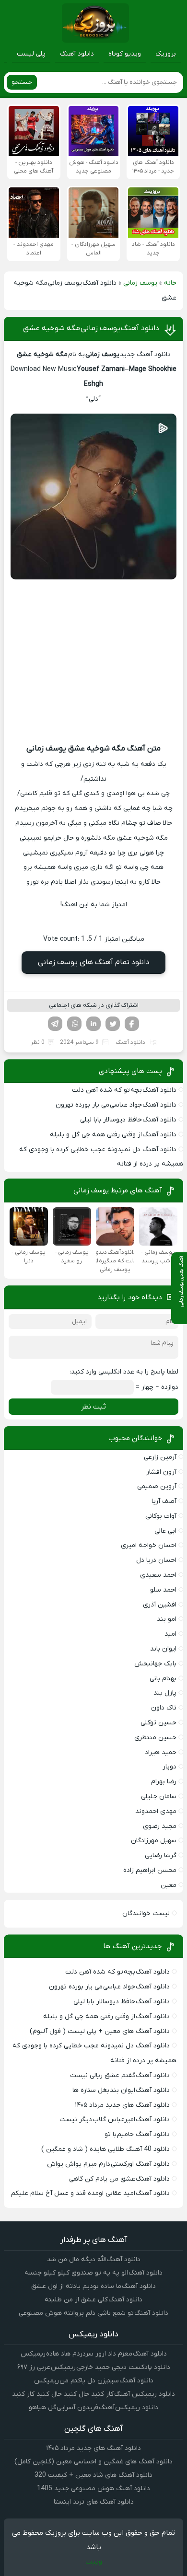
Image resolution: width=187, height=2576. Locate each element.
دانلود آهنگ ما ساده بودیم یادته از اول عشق (93, 2286)
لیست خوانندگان (146, 1913)
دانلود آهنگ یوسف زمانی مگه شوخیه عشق (91, 328)
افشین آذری (160, 1605)
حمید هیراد (161, 1752)
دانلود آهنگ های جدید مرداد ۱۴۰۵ (122, 2105)
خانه (170, 283)
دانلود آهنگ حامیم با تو (137, 2134)
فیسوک (132, 1024)
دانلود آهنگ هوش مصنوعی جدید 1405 (93, 2489)
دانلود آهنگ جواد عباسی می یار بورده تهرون (116, 1105)
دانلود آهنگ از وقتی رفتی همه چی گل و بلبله (113, 1135)
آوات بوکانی (161, 1516)
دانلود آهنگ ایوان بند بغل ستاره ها (121, 2090)
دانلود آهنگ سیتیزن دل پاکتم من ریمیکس (94, 2381)
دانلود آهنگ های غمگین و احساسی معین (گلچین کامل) (93, 2462)
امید (170, 1634)
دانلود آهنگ (77, 54)
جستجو (22, 82)
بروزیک (166, 54)
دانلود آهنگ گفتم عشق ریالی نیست (120, 2075)
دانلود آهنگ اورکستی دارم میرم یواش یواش (108, 2164)
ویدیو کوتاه (125, 54)
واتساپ (74, 1024)
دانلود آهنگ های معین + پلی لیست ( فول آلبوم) (100, 2031)
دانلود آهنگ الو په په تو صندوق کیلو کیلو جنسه (93, 2273)
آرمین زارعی (160, 1457)
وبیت (94, 2562)
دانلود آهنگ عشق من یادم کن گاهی (119, 2179)
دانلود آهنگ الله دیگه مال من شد (94, 2259)
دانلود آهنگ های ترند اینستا (94, 2502)
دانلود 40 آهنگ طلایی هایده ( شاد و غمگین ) (105, 2149)
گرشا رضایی (161, 1855)
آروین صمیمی (157, 1486)
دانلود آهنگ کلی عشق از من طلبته (93, 2300)
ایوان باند (163, 1649)
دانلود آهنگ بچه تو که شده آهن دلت (124, 1090)
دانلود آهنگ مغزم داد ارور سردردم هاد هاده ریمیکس (94, 2354)
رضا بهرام (164, 1782)
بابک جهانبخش (155, 1664)
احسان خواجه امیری (149, 1545)
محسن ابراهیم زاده (150, 1870)
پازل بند (165, 1693)
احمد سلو (163, 1590)
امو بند (167, 1619)
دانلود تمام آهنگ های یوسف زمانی (94, 962)
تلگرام (55, 1024)
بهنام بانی (163, 1679)
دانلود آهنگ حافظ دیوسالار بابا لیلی (128, 1120)
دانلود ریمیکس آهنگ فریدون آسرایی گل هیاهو (93, 2408)
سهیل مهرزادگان (154, 1841)
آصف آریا (164, 1501)
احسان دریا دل (156, 1560)
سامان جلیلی (159, 1796)
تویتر (113, 1024)
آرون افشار (161, 1472)
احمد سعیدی (158, 1575)
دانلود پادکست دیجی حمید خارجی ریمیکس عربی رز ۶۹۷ (94, 2367)
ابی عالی (165, 1531)
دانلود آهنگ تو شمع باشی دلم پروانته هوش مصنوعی (93, 2313)
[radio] (123, 922)
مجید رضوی (160, 1826)
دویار (169, 1767)
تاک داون (164, 1708)
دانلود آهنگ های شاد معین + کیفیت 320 (93, 2475)
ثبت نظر (93, 1407)
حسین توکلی (158, 1723)
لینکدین (93, 1024)
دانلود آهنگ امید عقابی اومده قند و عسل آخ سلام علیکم (90, 2193)
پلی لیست (31, 54)
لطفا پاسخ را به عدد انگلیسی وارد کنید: (124, 1372)
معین (169, 1885)
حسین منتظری (155, 1738)
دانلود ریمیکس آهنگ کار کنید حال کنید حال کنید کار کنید (93, 2394)
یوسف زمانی (140, 283)
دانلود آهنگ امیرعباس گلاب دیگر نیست (115, 2120)
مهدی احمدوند (156, 1811)
